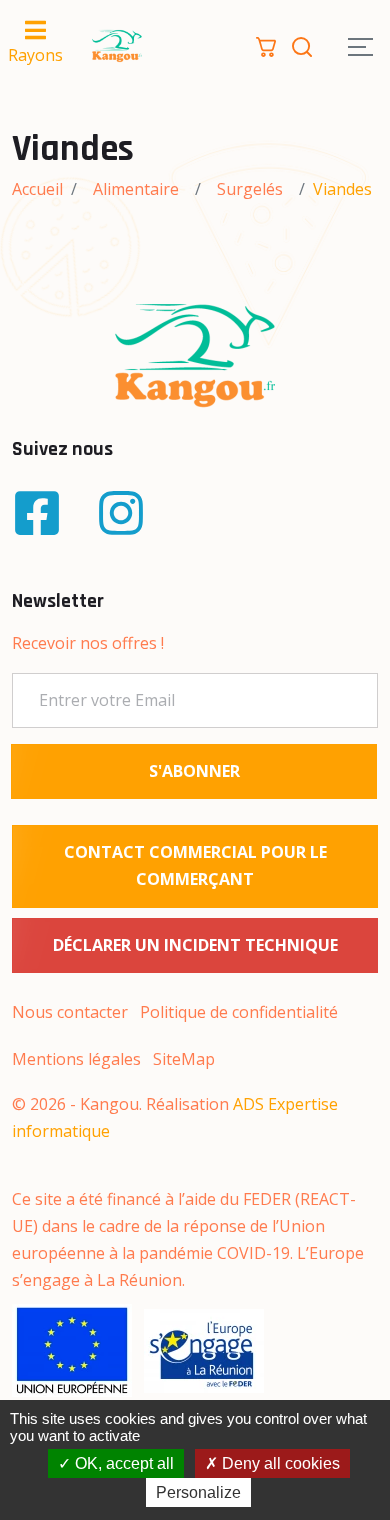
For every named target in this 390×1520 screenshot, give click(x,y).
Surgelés (250, 189)
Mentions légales (76, 1059)
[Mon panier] (266, 45)
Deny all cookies (279, 1463)
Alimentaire (136, 189)
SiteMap (184, 1059)
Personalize (198, 1492)
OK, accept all (122, 1463)
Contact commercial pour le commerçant (195, 865)
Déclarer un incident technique (195, 945)
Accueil (37, 189)
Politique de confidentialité (239, 1012)
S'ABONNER (194, 771)
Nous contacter (70, 1012)
